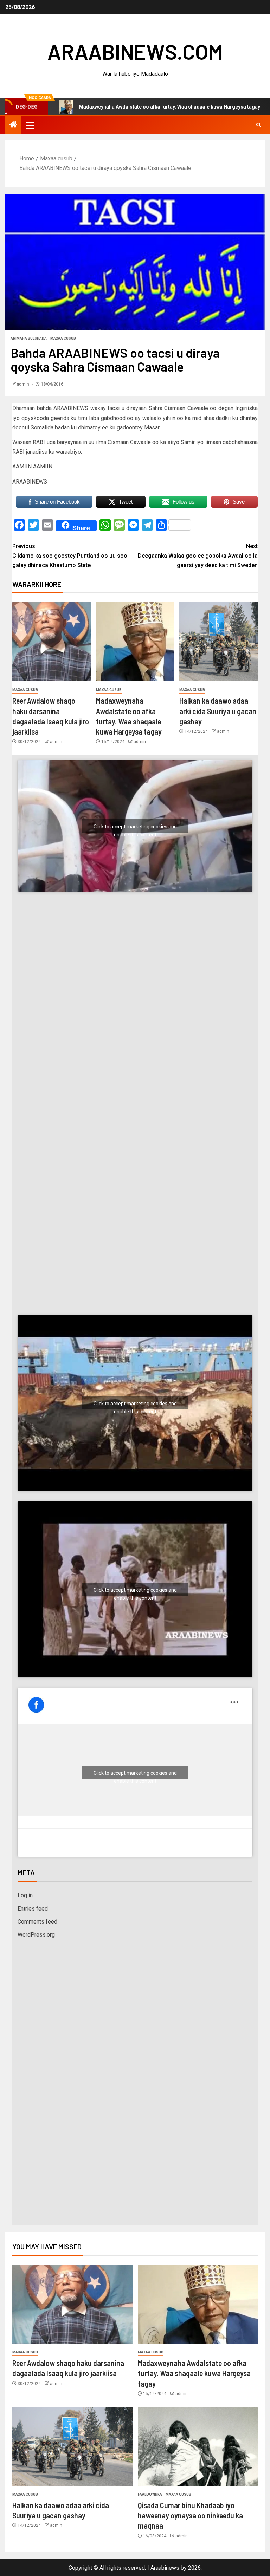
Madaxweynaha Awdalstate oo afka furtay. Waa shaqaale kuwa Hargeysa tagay (194, 2373)
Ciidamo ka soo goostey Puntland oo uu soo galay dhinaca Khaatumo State (70, 556)
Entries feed (33, 1909)
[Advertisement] (135, 971)
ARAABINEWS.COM (135, 51)
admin (23, 384)
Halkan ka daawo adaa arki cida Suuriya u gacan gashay (218, 711)
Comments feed (37, 1922)
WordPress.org (36, 1935)
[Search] (259, 125)
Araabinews (165, 2568)
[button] (30, 125)
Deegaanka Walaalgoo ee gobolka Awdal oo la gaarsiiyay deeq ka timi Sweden (198, 556)
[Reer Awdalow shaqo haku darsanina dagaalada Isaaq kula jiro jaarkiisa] (52, 642)
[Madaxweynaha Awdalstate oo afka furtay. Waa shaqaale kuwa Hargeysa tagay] (135, 642)
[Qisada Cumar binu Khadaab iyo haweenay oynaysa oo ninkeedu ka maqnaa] (198, 2446)
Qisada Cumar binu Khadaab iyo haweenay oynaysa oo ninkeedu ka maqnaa (190, 2515)
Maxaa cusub (63, 338)
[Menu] (30, 125)
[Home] (13, 125)
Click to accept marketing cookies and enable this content (135, 828)
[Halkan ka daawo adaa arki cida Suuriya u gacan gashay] (218, 642)
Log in (25, 1895)
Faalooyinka (150, 2494)
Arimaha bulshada (29, 338)
